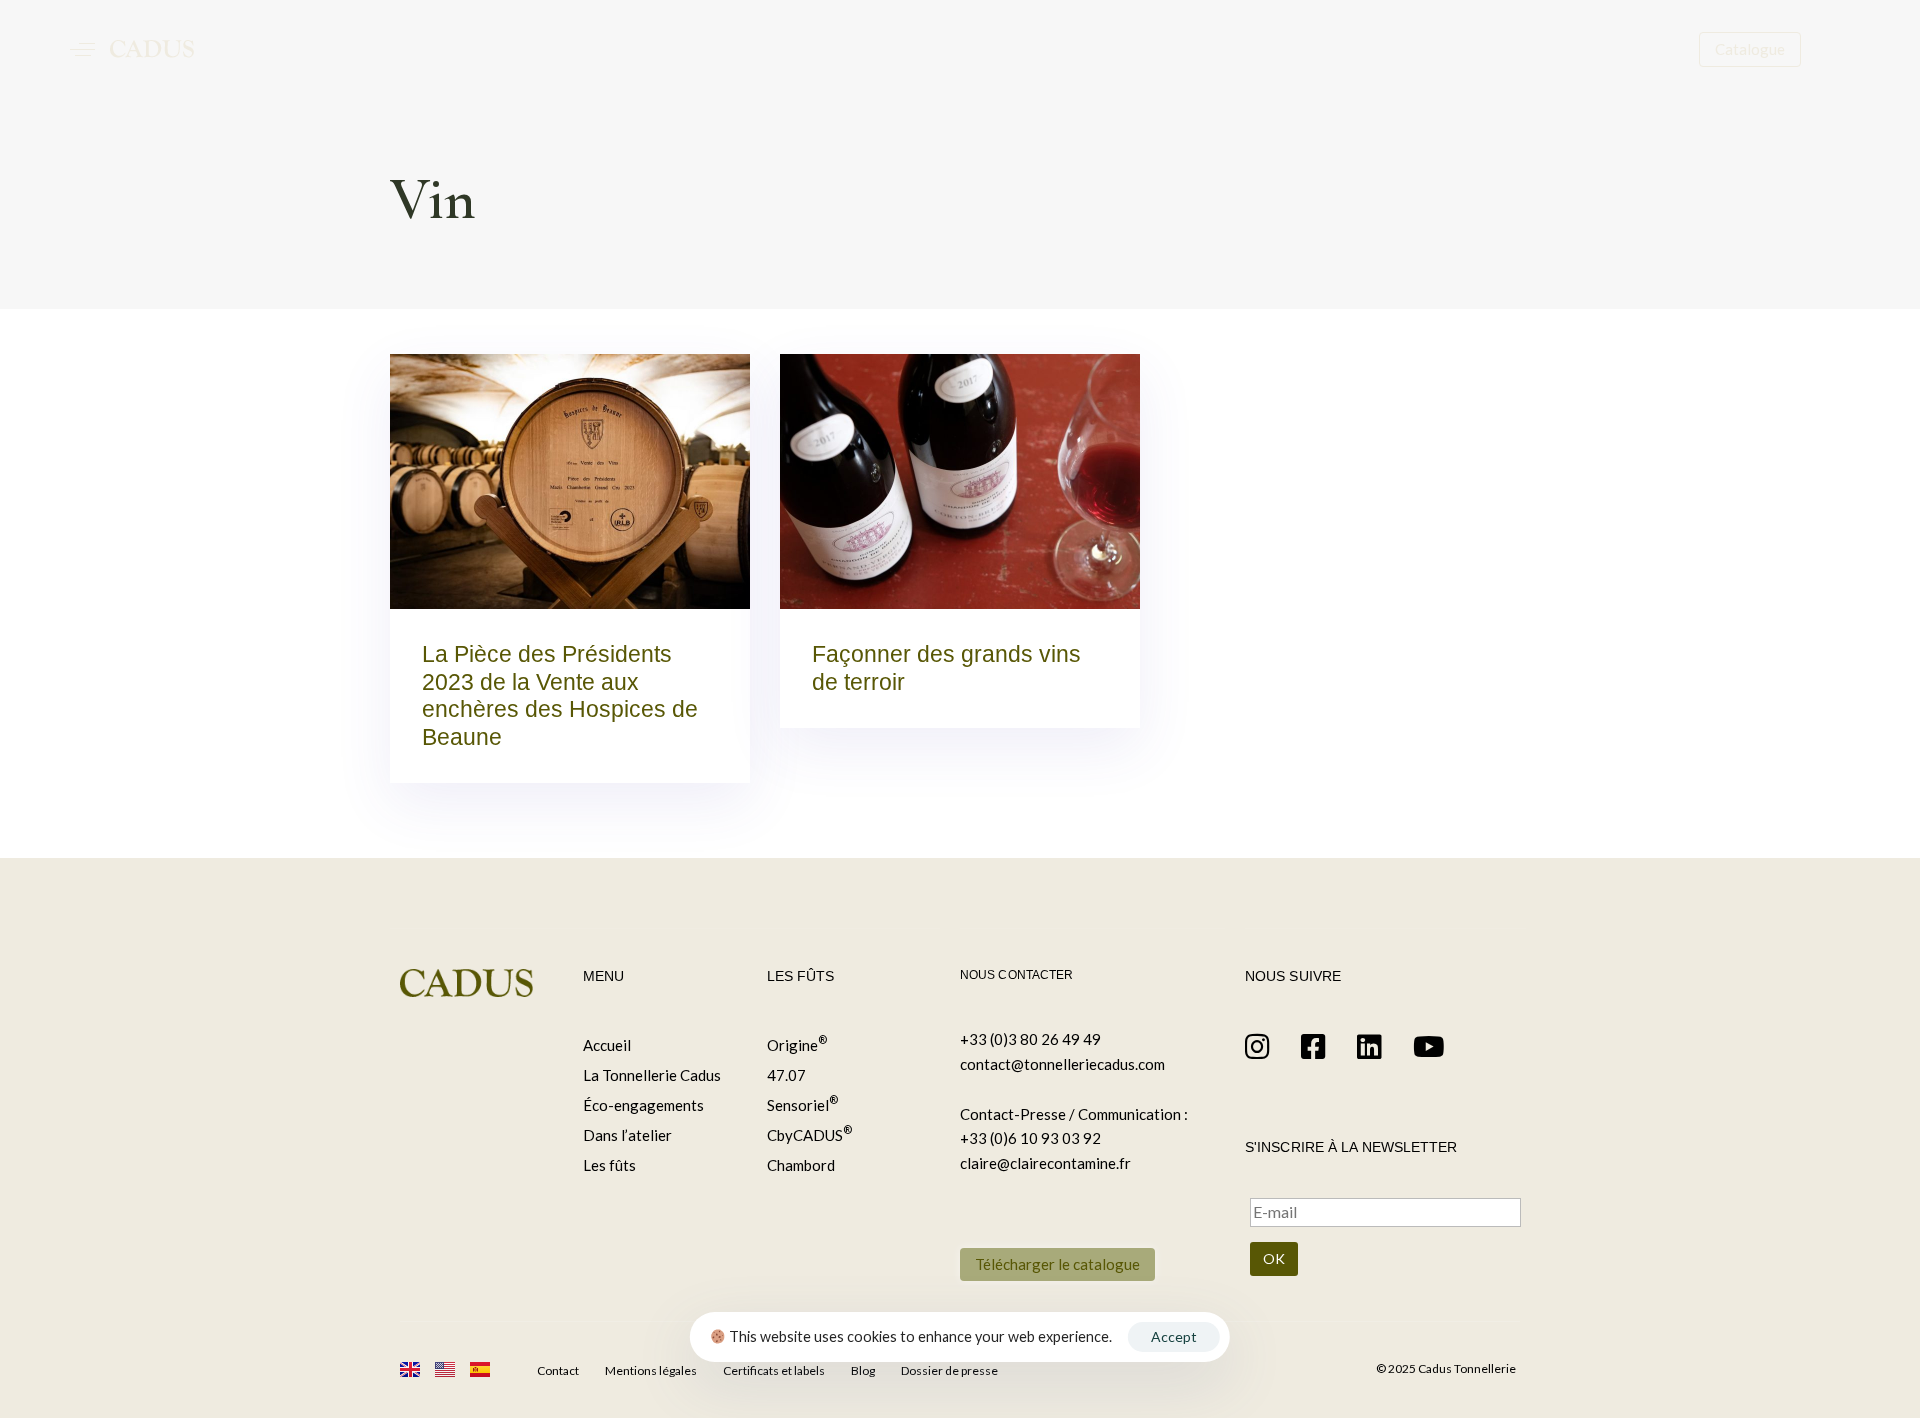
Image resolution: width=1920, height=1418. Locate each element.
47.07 (786, 1075)
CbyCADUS (809, 1133)
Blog (863, 1370)
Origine (797, 1043)
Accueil (607, 1045)
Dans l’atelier (627, 1135)
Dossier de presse (949, 1370)
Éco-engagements (643, 1105)
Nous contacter (1016, 975)
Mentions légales (651, 1370)
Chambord (801, 1165)
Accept (1174, 1336)
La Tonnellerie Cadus (652, 1075)
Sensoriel (802, 1103)
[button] (82, 49)
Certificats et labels (774, 1370)
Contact (558, 1370)
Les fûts (609, 1165)
